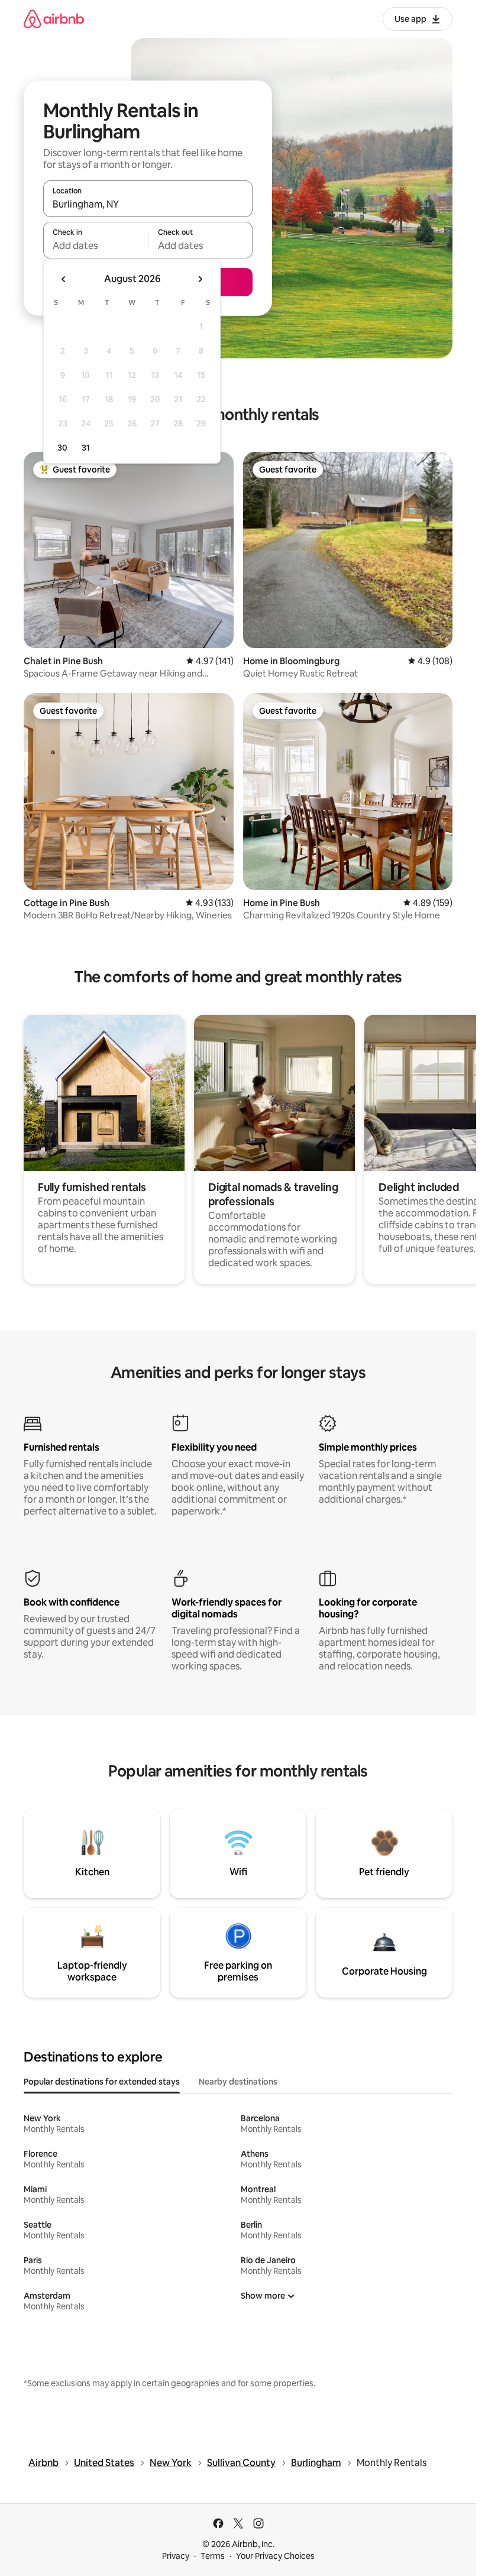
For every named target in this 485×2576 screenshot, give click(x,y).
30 (62, 448)
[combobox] (148, 204)
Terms (213, 2556)
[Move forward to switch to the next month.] (200, 279)
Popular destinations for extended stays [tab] (102, 2082)
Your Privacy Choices (275, 2556)
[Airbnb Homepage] (54, 19)
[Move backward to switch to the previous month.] (64, 279)
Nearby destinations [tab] (238, 2082)
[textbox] (96, 245)
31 (86, 448)
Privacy (176, 2556)
